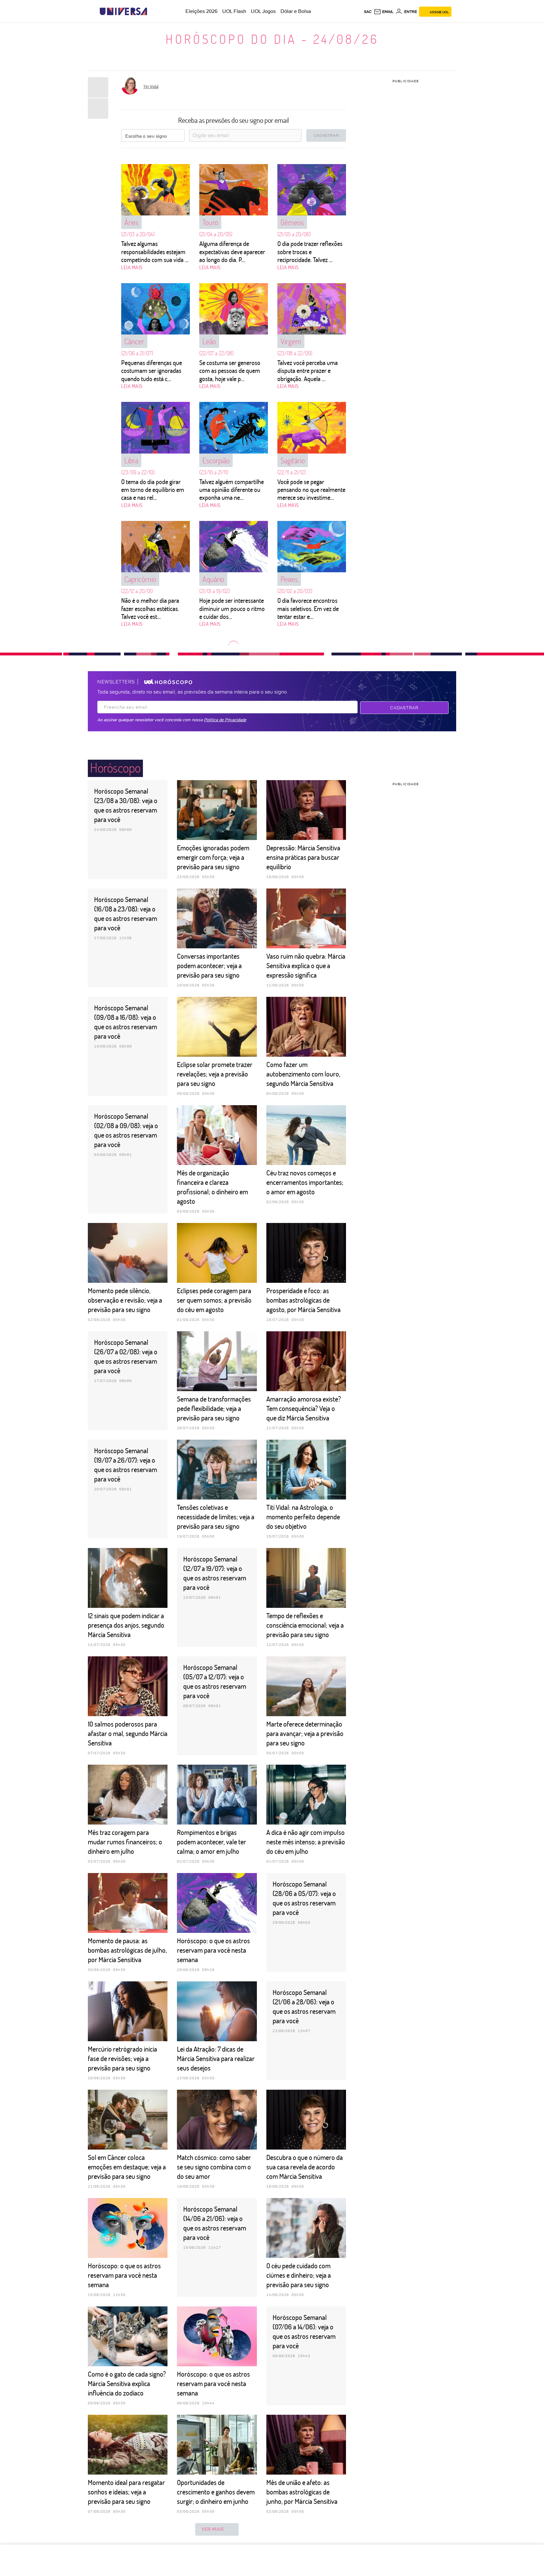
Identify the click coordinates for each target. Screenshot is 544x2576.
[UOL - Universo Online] (153, 11)
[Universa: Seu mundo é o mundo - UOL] (123, 11)
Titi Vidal (151, 86)
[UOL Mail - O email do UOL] (384, 12)
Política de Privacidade (225, 720)
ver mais (213, 2529)
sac (368, 12)
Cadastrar (404, 708)
